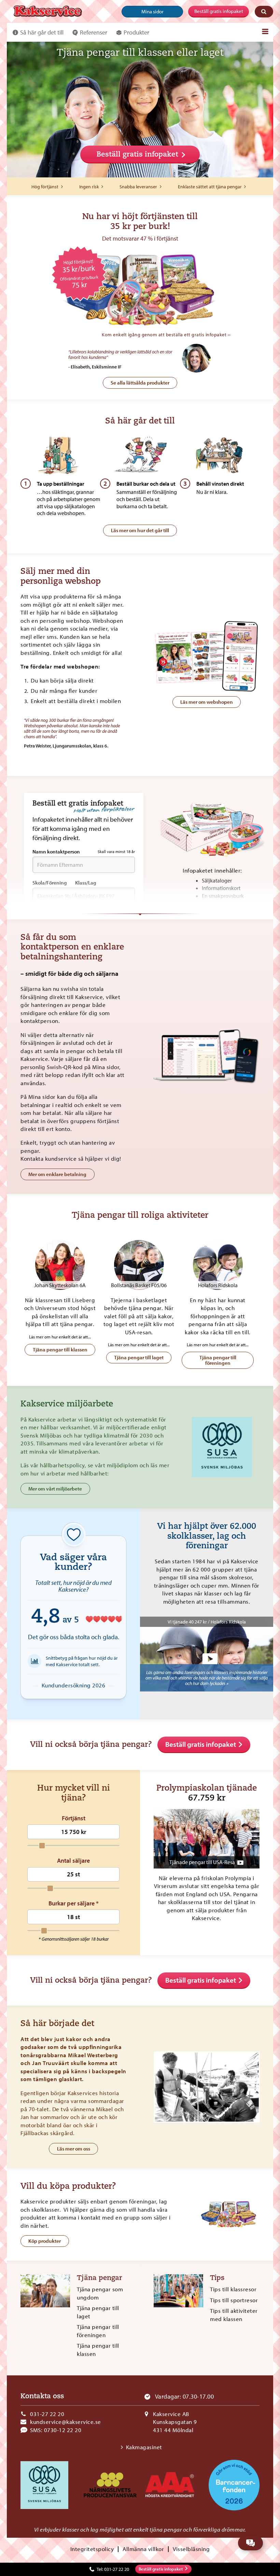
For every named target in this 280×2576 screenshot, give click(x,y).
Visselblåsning (191, 2549)
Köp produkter (45, 2241)
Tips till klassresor (233, 2289)
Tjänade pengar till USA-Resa (202, 1862)
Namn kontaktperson (84, 852)
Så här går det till (42, 32)
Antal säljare (73, 1861)
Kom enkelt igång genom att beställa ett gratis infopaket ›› (166, 334)
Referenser (94, 32)
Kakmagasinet (144, 2447)
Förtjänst (74, 1818)
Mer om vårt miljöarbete (55, 1489)
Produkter (136, 32)
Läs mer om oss (74, 2149)
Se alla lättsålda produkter (140, 383)
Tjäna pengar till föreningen (218, 1360)
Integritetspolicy (92, 2549)
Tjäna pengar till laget (139, 1357)
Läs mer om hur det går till (140, 530)
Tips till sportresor (234, 2300)
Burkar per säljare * (74, 1903)
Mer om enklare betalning (57, 1174)
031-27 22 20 (47, 2414)
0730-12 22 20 (63, 2430)
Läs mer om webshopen (207, 702)
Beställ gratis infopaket (219, 11)
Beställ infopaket (161, 2569)
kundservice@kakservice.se (66, 2422)
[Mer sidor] (265, 31)
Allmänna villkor (143, 2549)
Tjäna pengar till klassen (60, 1350)
